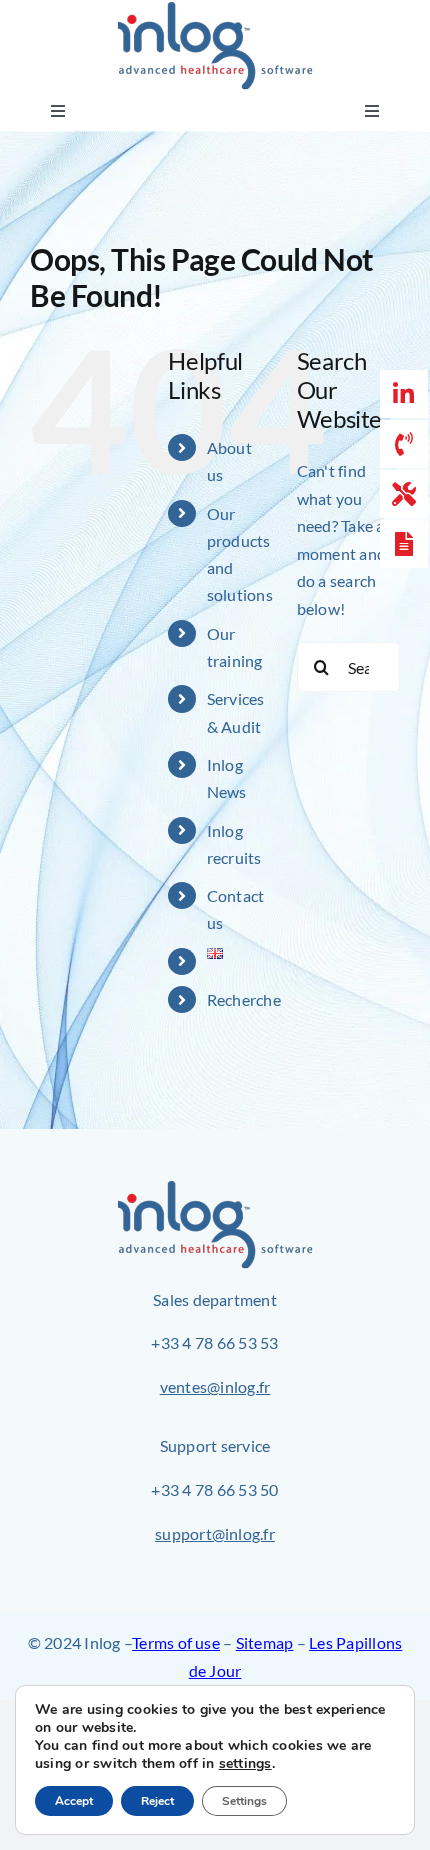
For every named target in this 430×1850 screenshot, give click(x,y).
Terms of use (176, 1642)
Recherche (244, 999)
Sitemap (265, 1642)
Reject (157, 1801)
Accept (74, 1801)
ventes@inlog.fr (215, 1386)
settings (245, 1764)
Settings (244, 1801)
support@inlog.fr (215, 1533)
